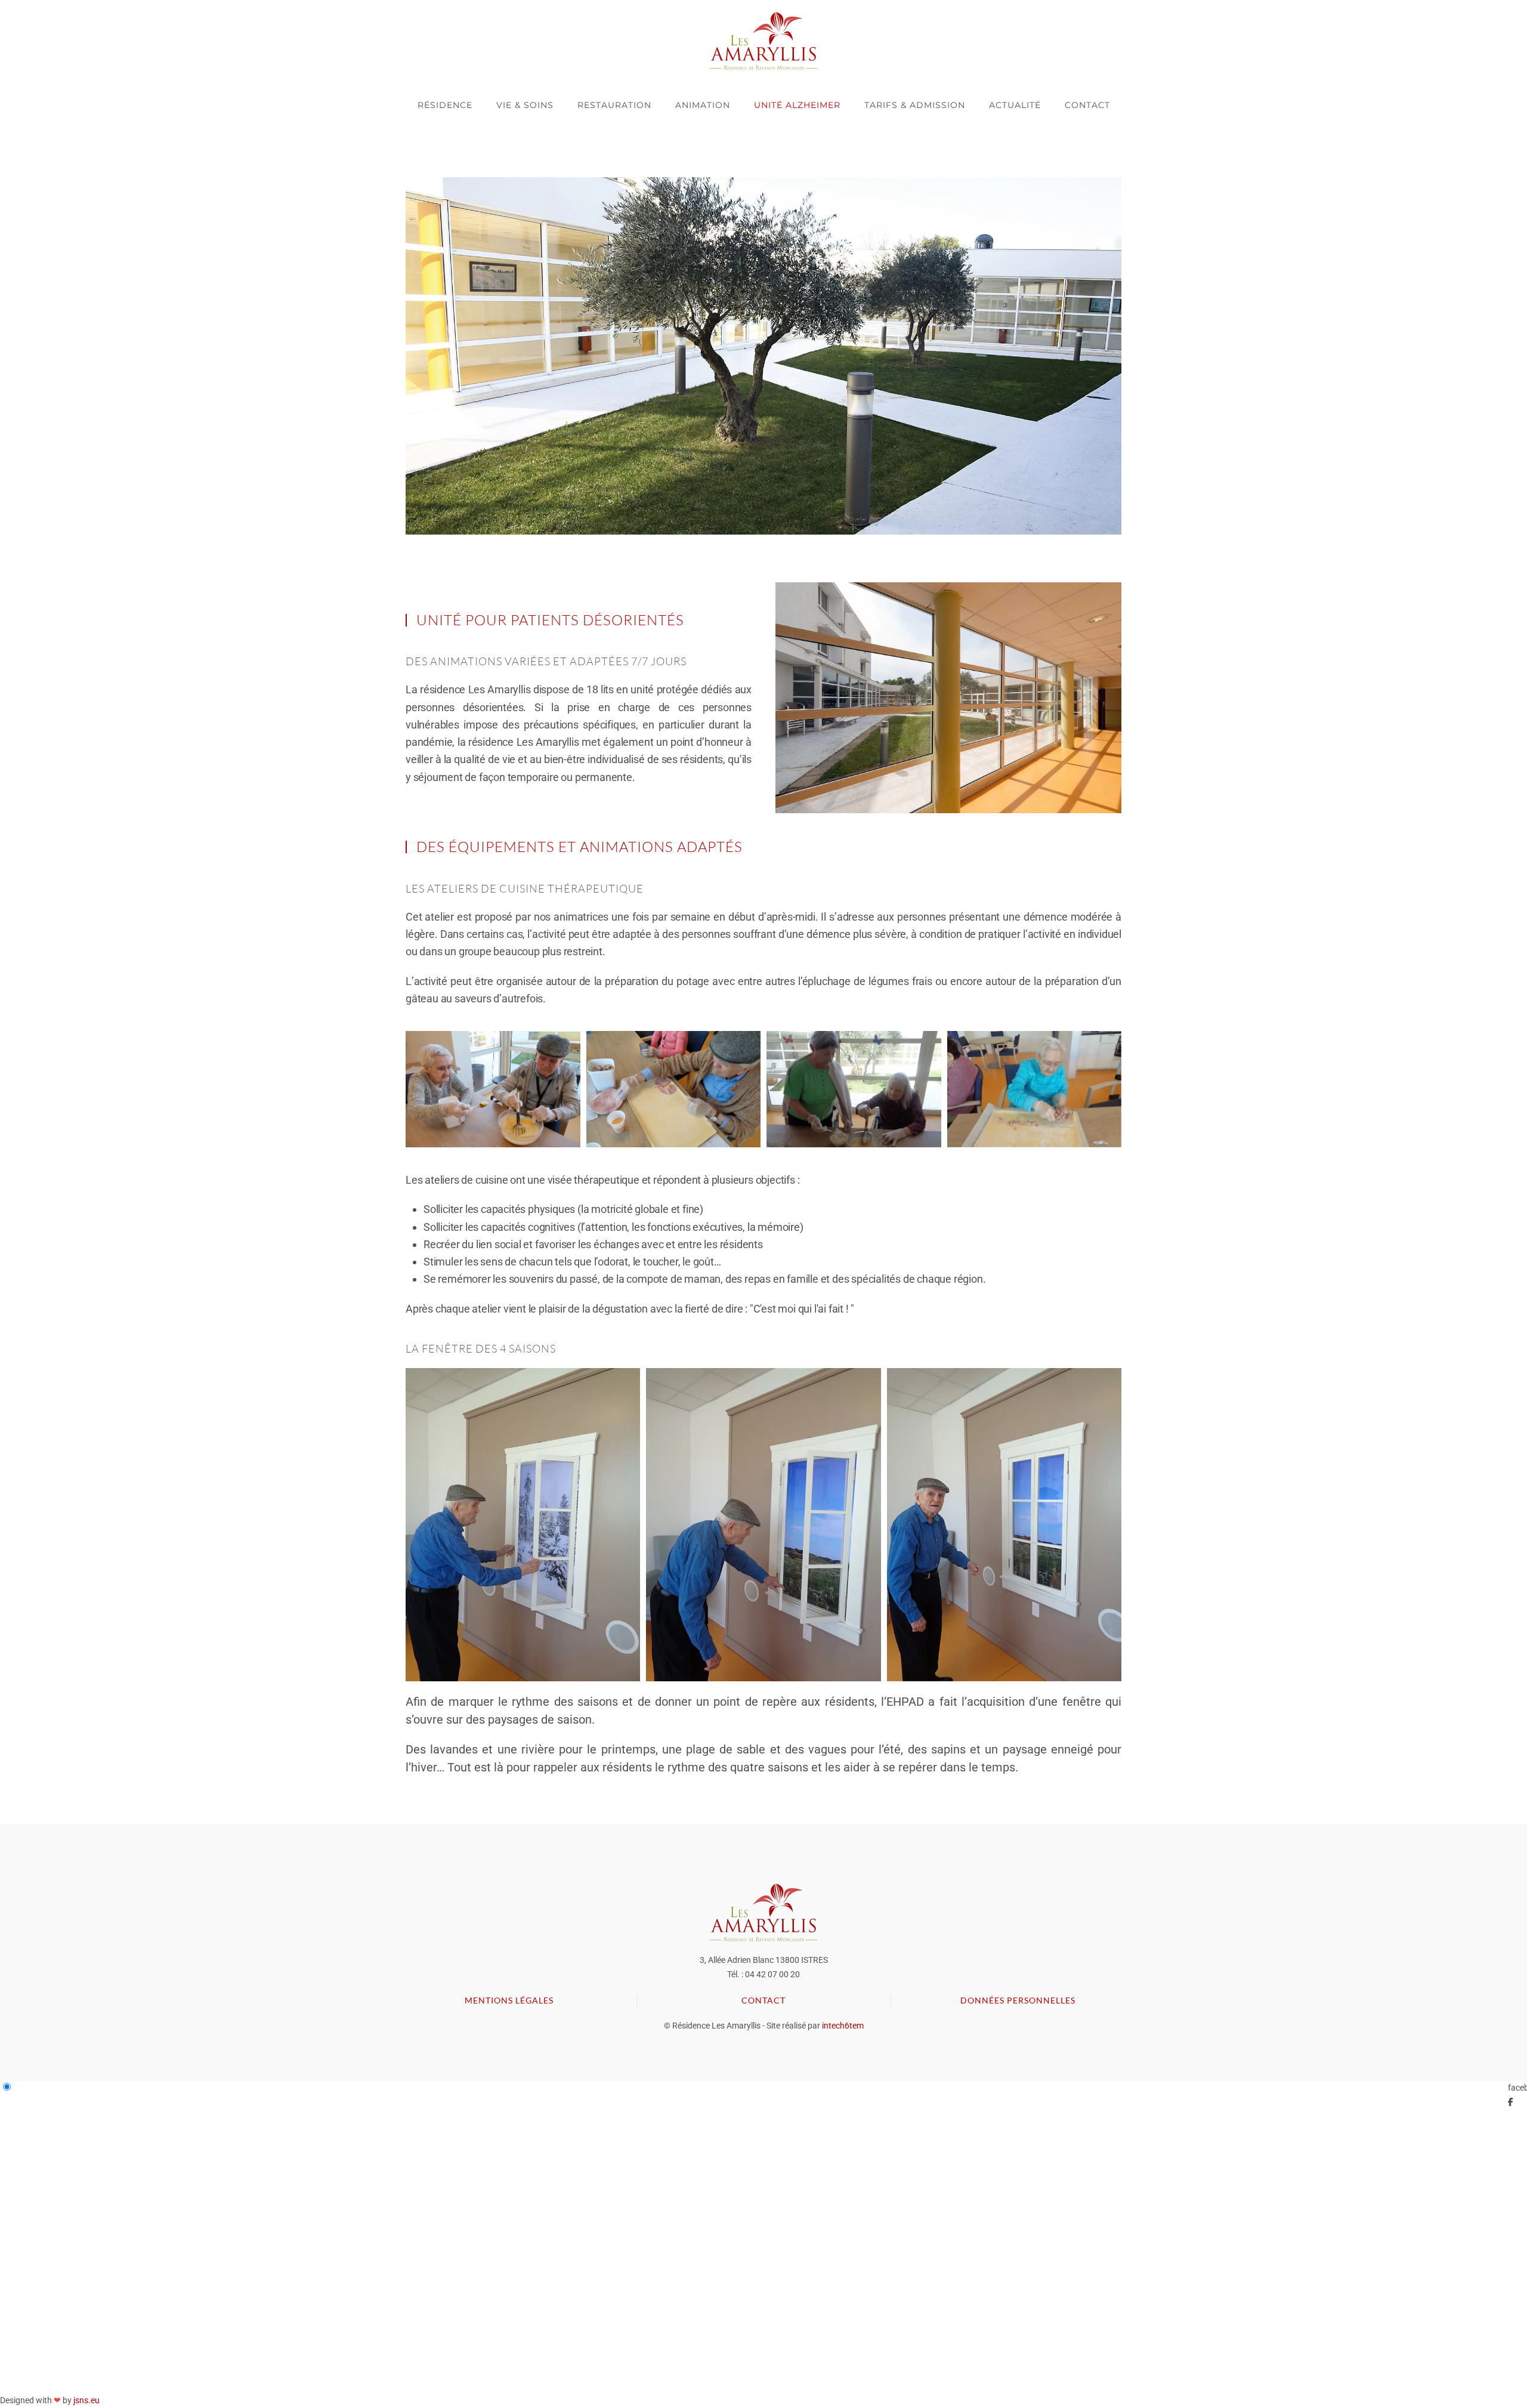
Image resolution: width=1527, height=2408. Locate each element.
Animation (703, 105)
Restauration (614, 105)
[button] (948, 698)
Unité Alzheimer (797, 105)
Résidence (445, 105)
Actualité (1015, 105)
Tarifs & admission (915, 105)
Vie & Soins (525, 105)
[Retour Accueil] (763, 41)
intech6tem (843, 2026)
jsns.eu (86, 2400)
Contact (1087, 105)
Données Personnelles (1018, 2000)
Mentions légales (509, 2000)
